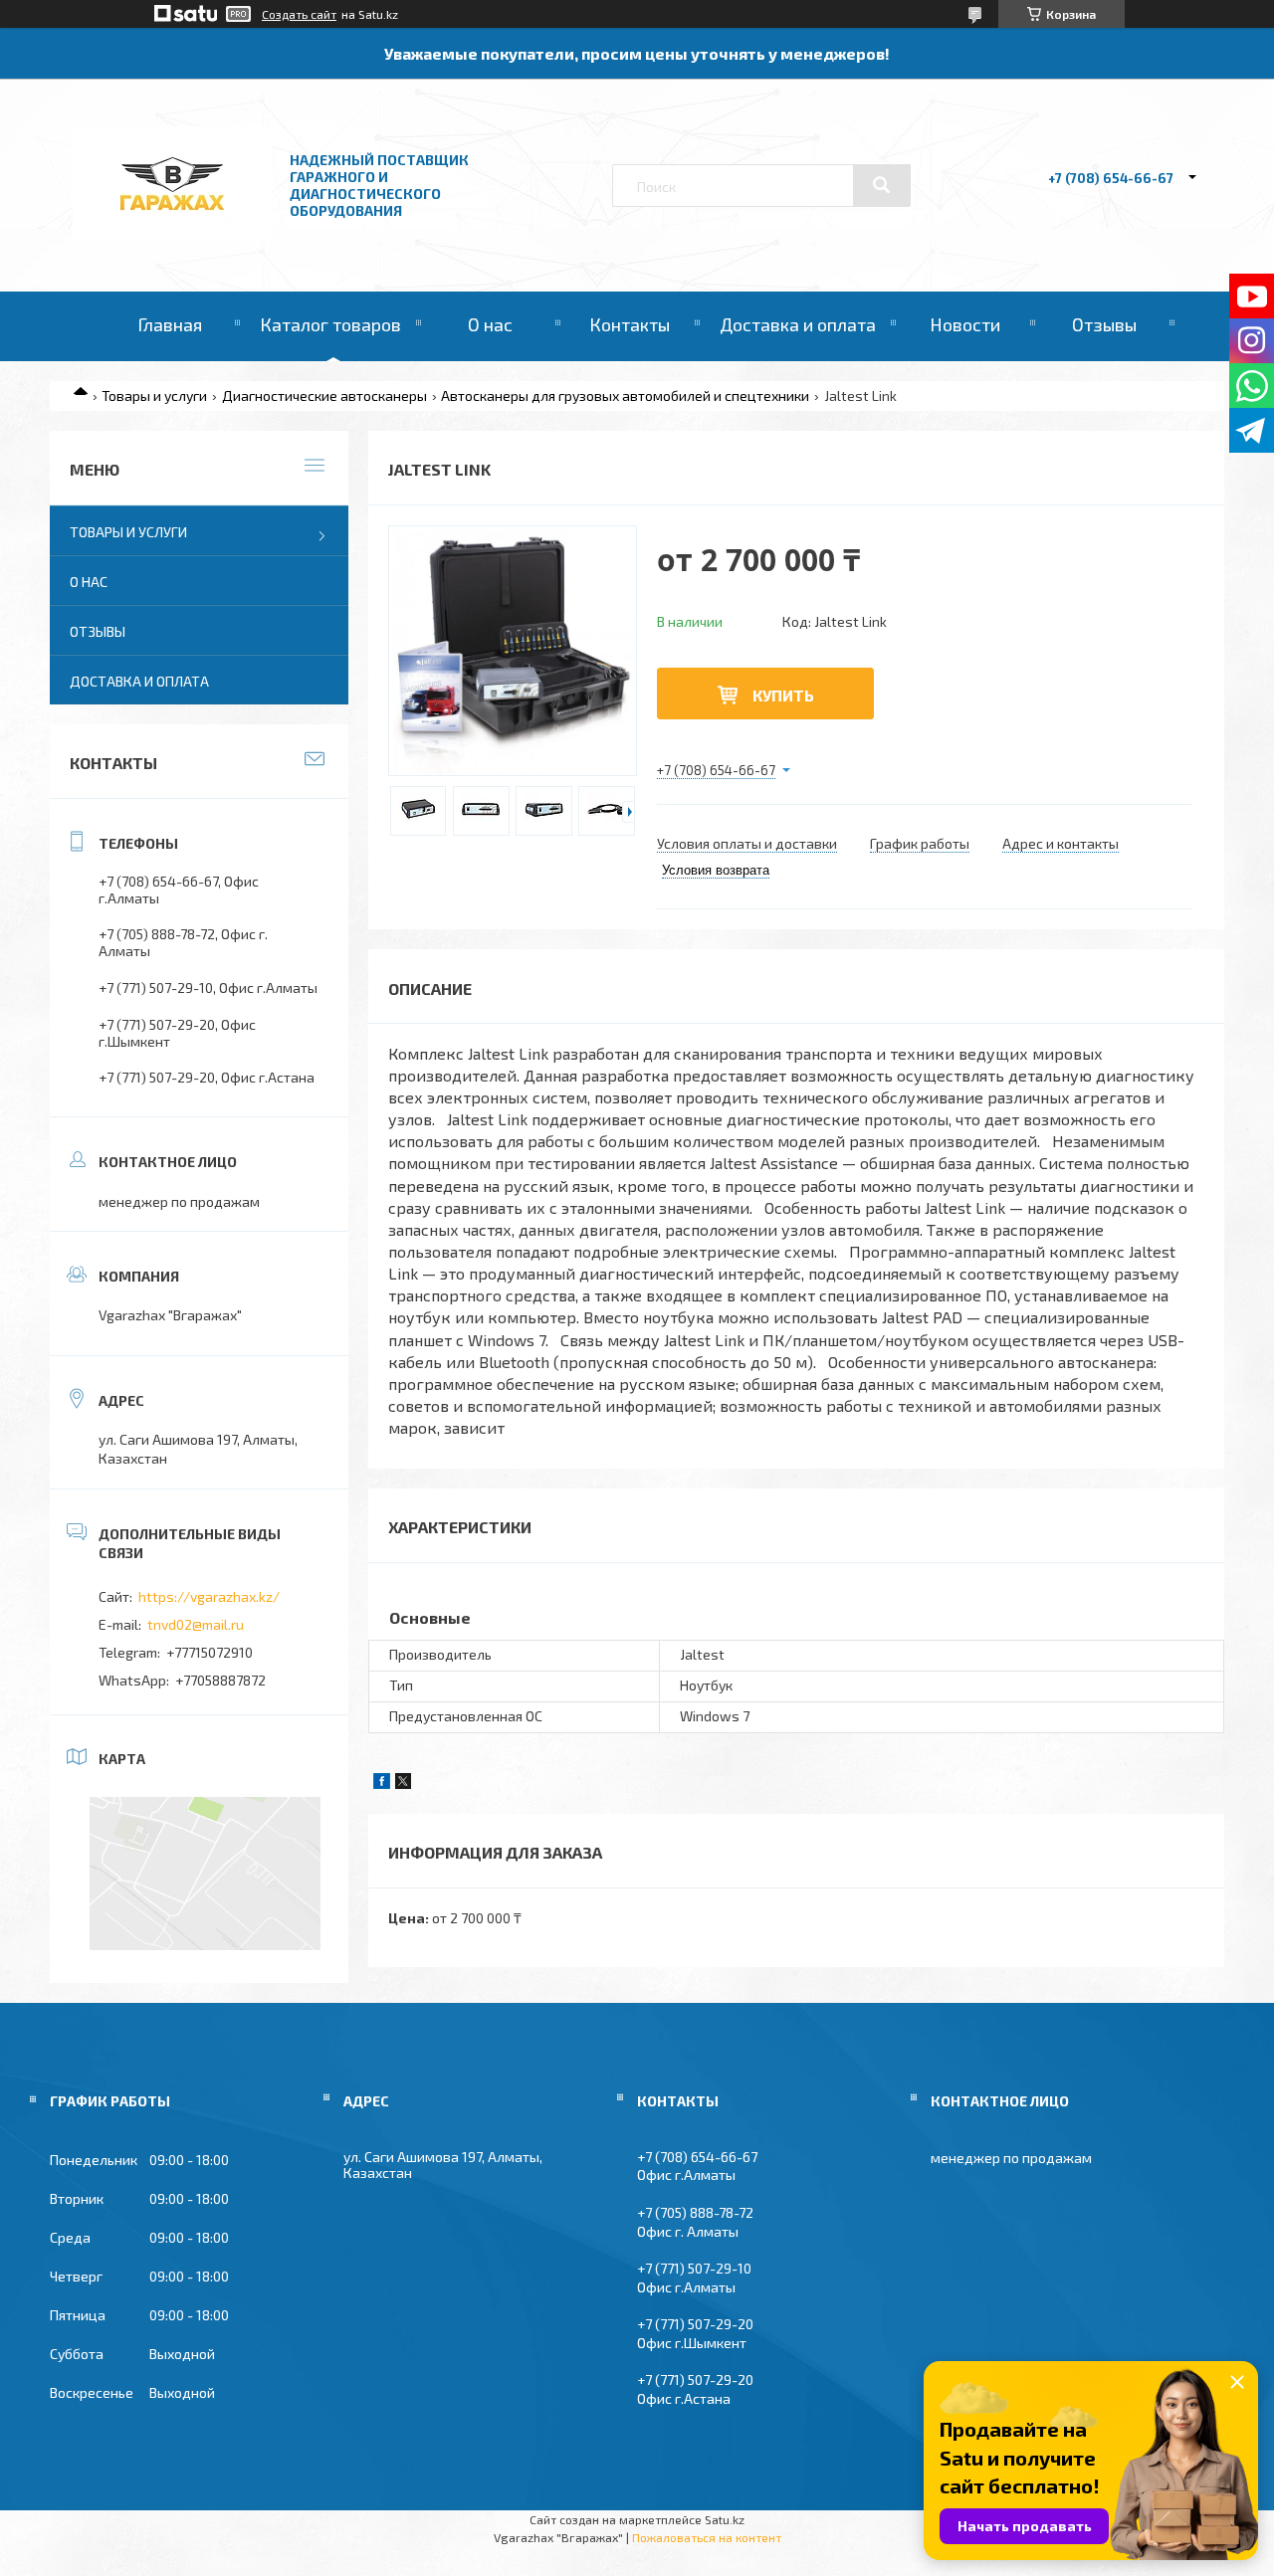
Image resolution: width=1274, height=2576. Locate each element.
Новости (965, 324)
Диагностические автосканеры (324, 396)
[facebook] (382, 1783)
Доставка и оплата (798, 324)
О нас (490, 324)
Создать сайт (299, 14)
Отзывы (1104, 324)
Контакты (630, 324)
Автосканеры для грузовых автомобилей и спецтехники (625, 396)
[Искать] (882, 185)
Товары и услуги (154, 396)
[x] (403, 1783)
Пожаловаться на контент (707, 2537)
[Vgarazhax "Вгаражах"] (172, 235)
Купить (783, 695)
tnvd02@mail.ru (196, 1624)
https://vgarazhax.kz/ (209, 1596)
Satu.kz (725, 2519)
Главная (170, 324)
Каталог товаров (330, 324)
